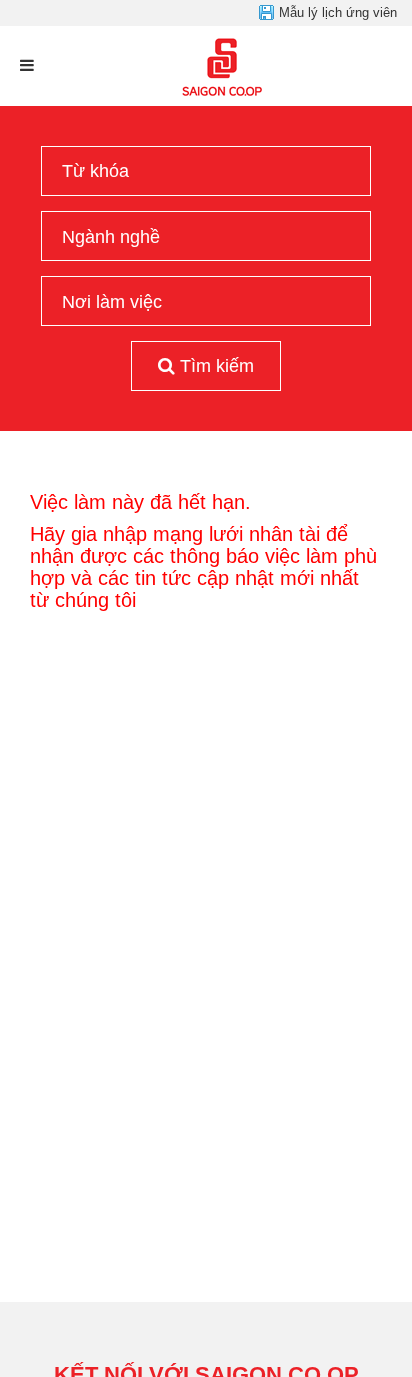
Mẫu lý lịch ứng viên (338, 12)
